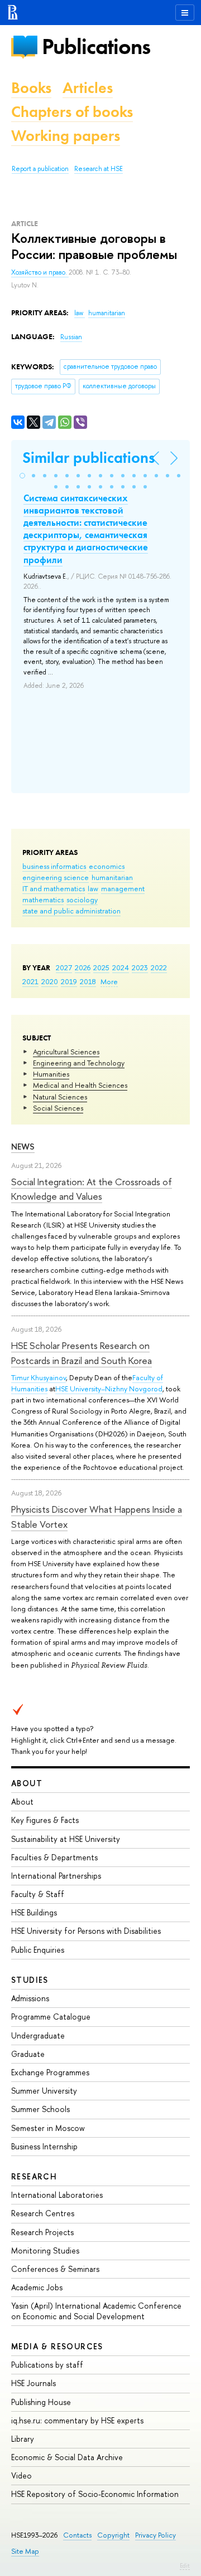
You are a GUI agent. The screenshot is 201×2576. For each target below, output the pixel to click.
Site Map (25, 2551)
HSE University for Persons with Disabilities (86, 1931)
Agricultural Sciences (66, 1052)
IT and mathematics (54, 888)
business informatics (54, 866)
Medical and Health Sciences (80, 1085)
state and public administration (71, 911)
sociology (82, 900)
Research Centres (43, 2213)
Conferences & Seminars (55, 2269)
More (109, 981)
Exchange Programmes (50, 2072)
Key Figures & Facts (45, 1820)
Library (23, 2439)
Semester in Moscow (48, 2128)
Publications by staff (47, 2365)
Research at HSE (99, 169)
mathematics (43, 900)
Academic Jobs (37, 2287)
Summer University (44, 2091)
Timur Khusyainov (39, 1377)
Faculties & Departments (54, 1857)
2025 (101, 967)
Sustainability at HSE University (66, 1839)
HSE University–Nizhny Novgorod (109, 1389)
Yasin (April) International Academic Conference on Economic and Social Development (96, 2311)
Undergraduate (38, 2035)
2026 (83, 967)
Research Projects (42, 2232)
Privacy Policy (155, 2535)
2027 (64, 967)
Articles (88, 88)
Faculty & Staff (38, 1894)
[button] (22, 476)
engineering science (56, 877)
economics (107, 866)
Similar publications (88, 458)
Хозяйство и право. (40, 272)
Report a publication (40, 169)
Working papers (66, 136)
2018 (88, 981)
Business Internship (44, 2146)
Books (31, 88)
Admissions (30, 1998)
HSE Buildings (34, 1912)
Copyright (113, 2535)
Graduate (28, 2054)
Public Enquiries (38, 1950)
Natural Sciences (60, 1097)
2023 (140, 967)
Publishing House (41, 2402)
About (27, 1783)
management (123, 888)
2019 (69, 981)
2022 (159, 967)
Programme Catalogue (51, 2017)
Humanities (51, 1074)
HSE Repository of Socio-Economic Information (95, 2494)
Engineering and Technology (79, 1063)
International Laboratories (57, 2195)
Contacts (77, 2535)
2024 (121, 967)
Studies (30, 1980)
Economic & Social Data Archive (67, 2457)
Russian (71, 337)
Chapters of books (72, 112)
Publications (96, 47)
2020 (50, 981)
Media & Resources (57, 2346)
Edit (185, 2565)
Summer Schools (40, 2109)
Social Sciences (58, 1108)
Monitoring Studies (45, 2250)
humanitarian (112, 877)
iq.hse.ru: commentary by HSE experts (77, 2420)
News (23, 1147)
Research (34, 2176)
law (93, 888)
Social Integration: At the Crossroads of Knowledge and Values (92, 1189)
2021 (30, 981)
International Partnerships (56, 1876)
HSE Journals (33, 2383)
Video (21, 2475)
